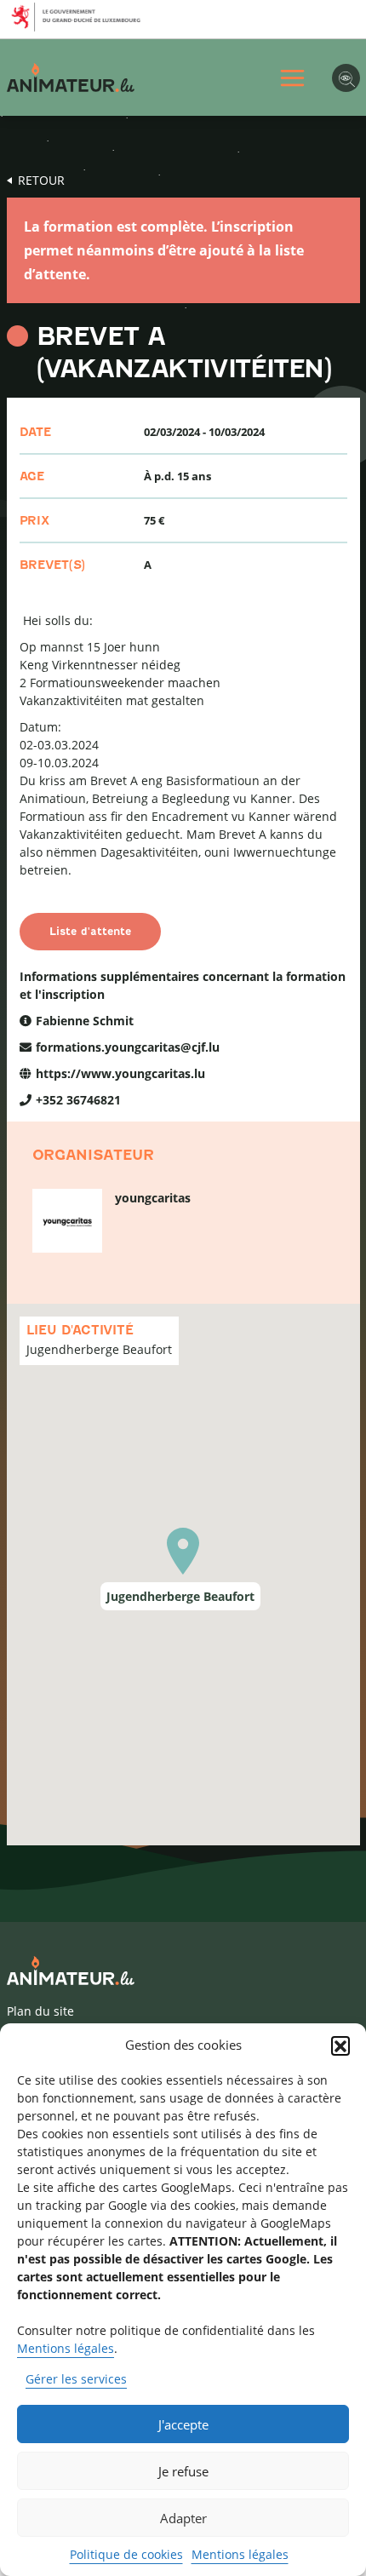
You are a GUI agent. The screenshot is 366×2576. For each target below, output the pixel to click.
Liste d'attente (90, 931)
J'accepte (183, 2424)
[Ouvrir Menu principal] (292, 78)
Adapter (183, 2518)
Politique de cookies (126, 2554)
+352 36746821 (78, 1100)
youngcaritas (153, 1198)
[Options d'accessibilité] (346, 78)
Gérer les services (76, 2379)
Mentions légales (66, 2348)
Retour (41, 180)
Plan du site (40, 2011)
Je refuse (183, 2471)
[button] (340, 2045)
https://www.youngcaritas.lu (120, 1073)
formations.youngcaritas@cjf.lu (128, 1047)
